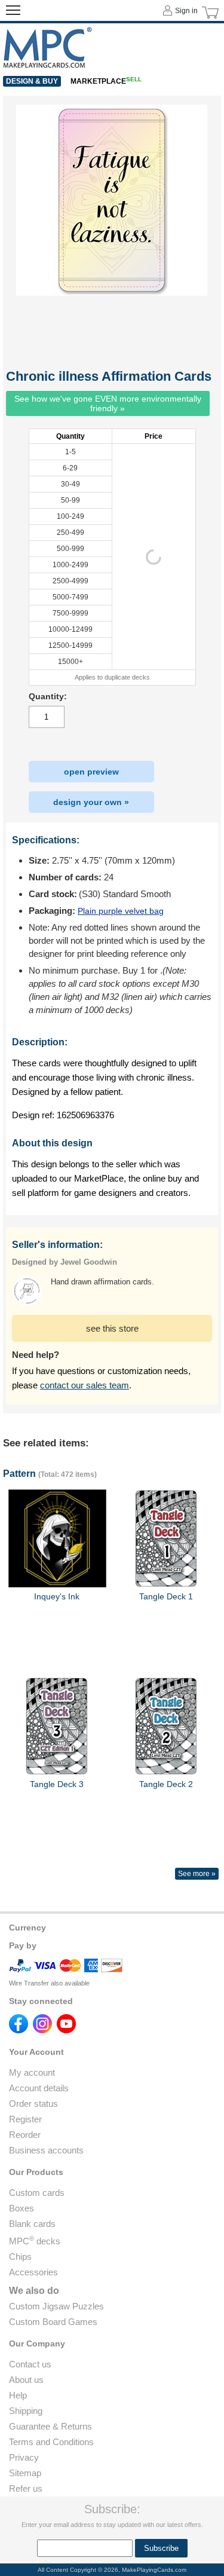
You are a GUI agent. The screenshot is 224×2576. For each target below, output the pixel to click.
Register (25, 2119)
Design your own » (91, 802)
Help (18, 2395)
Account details (39, 2088)
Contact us (30, 2364)
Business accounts (46, 2150)
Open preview (91, 772)
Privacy (24, 2457)
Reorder (25, 2135)
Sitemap (25, 2473)
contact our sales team (85, 1385)
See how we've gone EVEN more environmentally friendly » (108, 403)
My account (32, 2072)
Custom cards (37, 2193)
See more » (197, 1874)
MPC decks (35, 2241)
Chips (20, 2257)
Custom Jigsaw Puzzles (56, 2306)
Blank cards (32, 2224)
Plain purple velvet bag (121, 911)
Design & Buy (32, 81)
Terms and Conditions (51, 2442)
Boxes (22, 2208)
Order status (33, 2104)
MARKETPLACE (106, 81)
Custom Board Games (53, 2322)
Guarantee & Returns (50, 2426)
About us (26, 2380)
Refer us (26, 2488)
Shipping (26, 2411)
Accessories (33, 2272)
